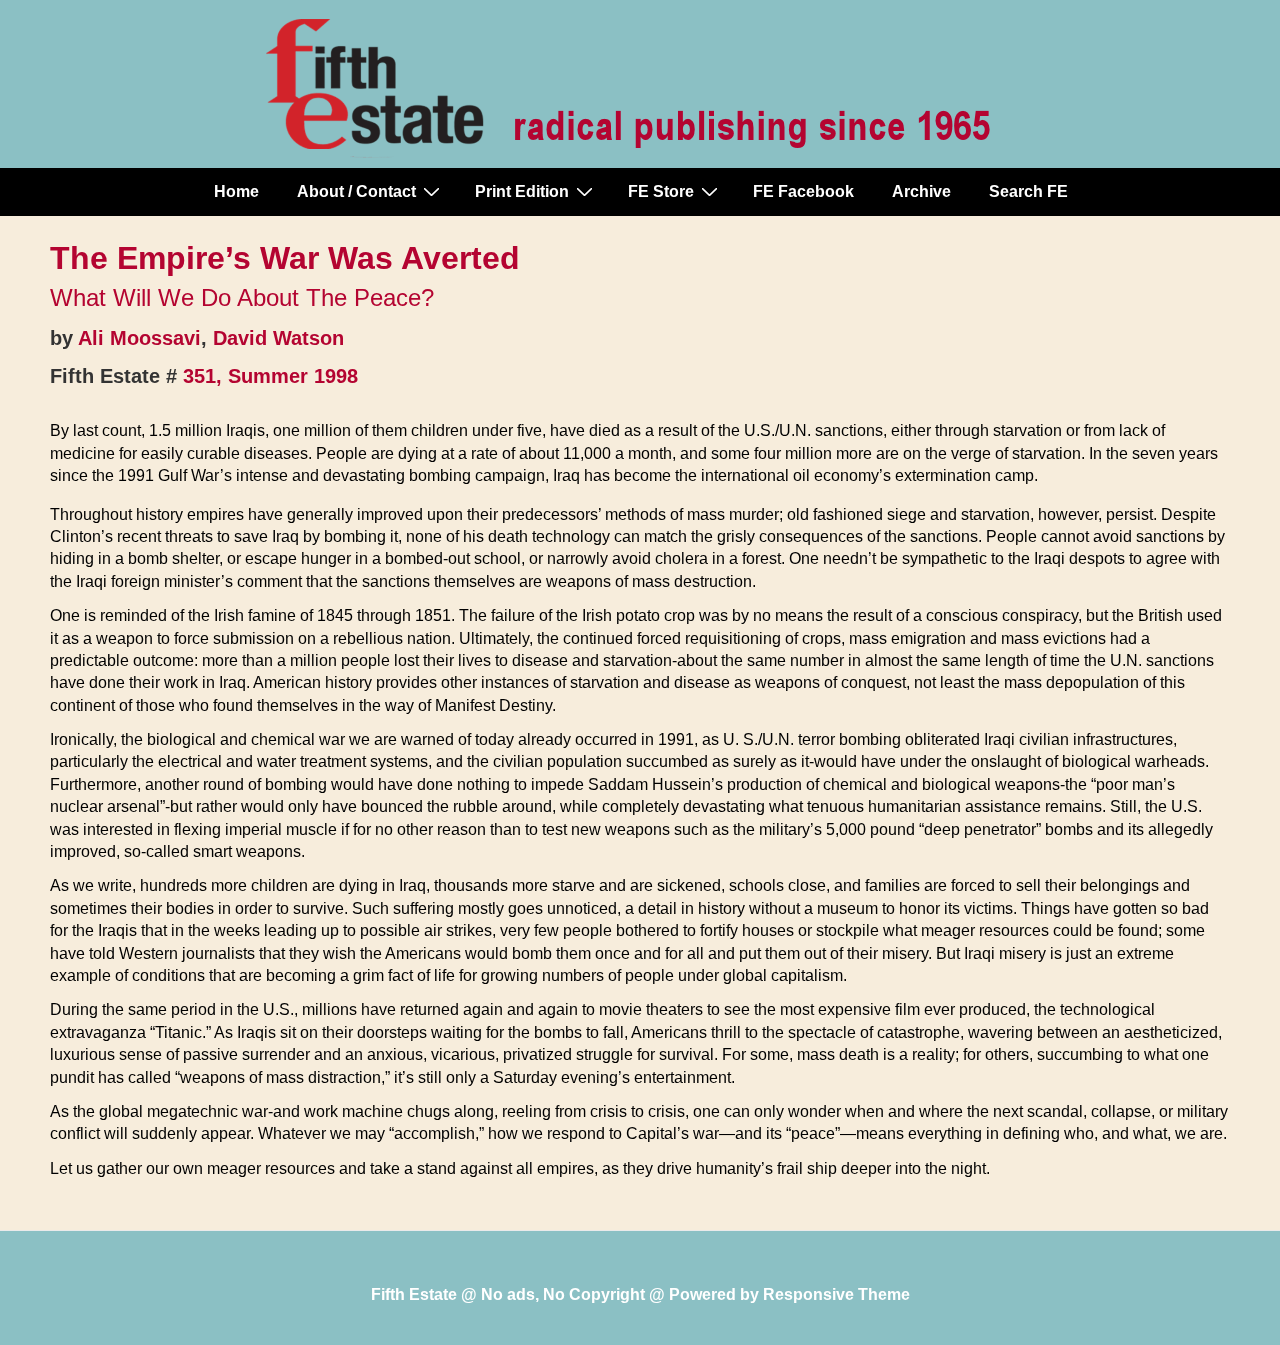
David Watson (278, 338)
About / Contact (356, 191)
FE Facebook (803, 191)
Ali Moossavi (139, 338)
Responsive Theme (836, 1294)
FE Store (661, 191)
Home (236, 191)
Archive (921, 191)
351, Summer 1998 (270, 376)
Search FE (1028, 191)
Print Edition (522, 191)
